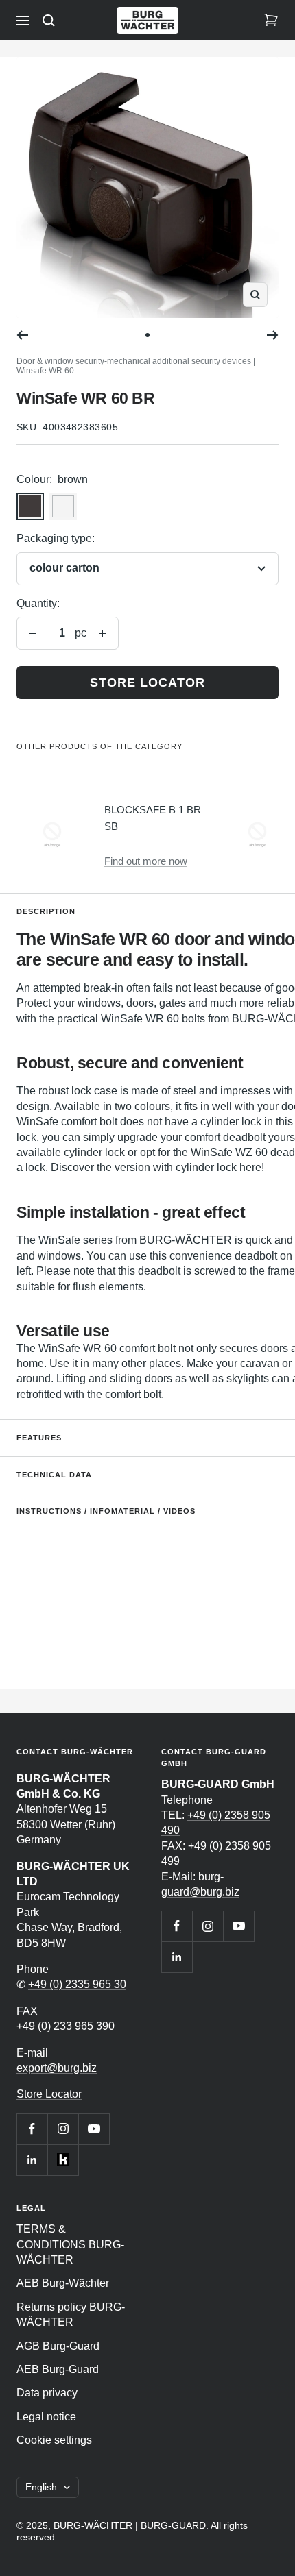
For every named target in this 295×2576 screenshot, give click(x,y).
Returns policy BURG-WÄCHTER (71, 2315)
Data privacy (47, 2393)
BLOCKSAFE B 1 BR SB (153, 818)
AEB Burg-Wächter (63, 2283)
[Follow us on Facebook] (32, 2129)
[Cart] (271, 21)
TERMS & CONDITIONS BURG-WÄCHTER (70, 2244)
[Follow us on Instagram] (63, 2129)
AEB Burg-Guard (58, 2369)
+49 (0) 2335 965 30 (77, 1984)
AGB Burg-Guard (58, 2346)
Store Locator (49, 2094)
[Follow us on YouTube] (94, 2129)
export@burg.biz (57, 2068)
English (41, 2487)
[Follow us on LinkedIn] (32, 2160)
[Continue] (273, 335)
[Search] (49, 21)
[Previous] (22, 335)
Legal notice (46, 2417)
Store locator (147, 683)
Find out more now (146, 861)
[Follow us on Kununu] (63, 2160)
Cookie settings (54, 2440)
